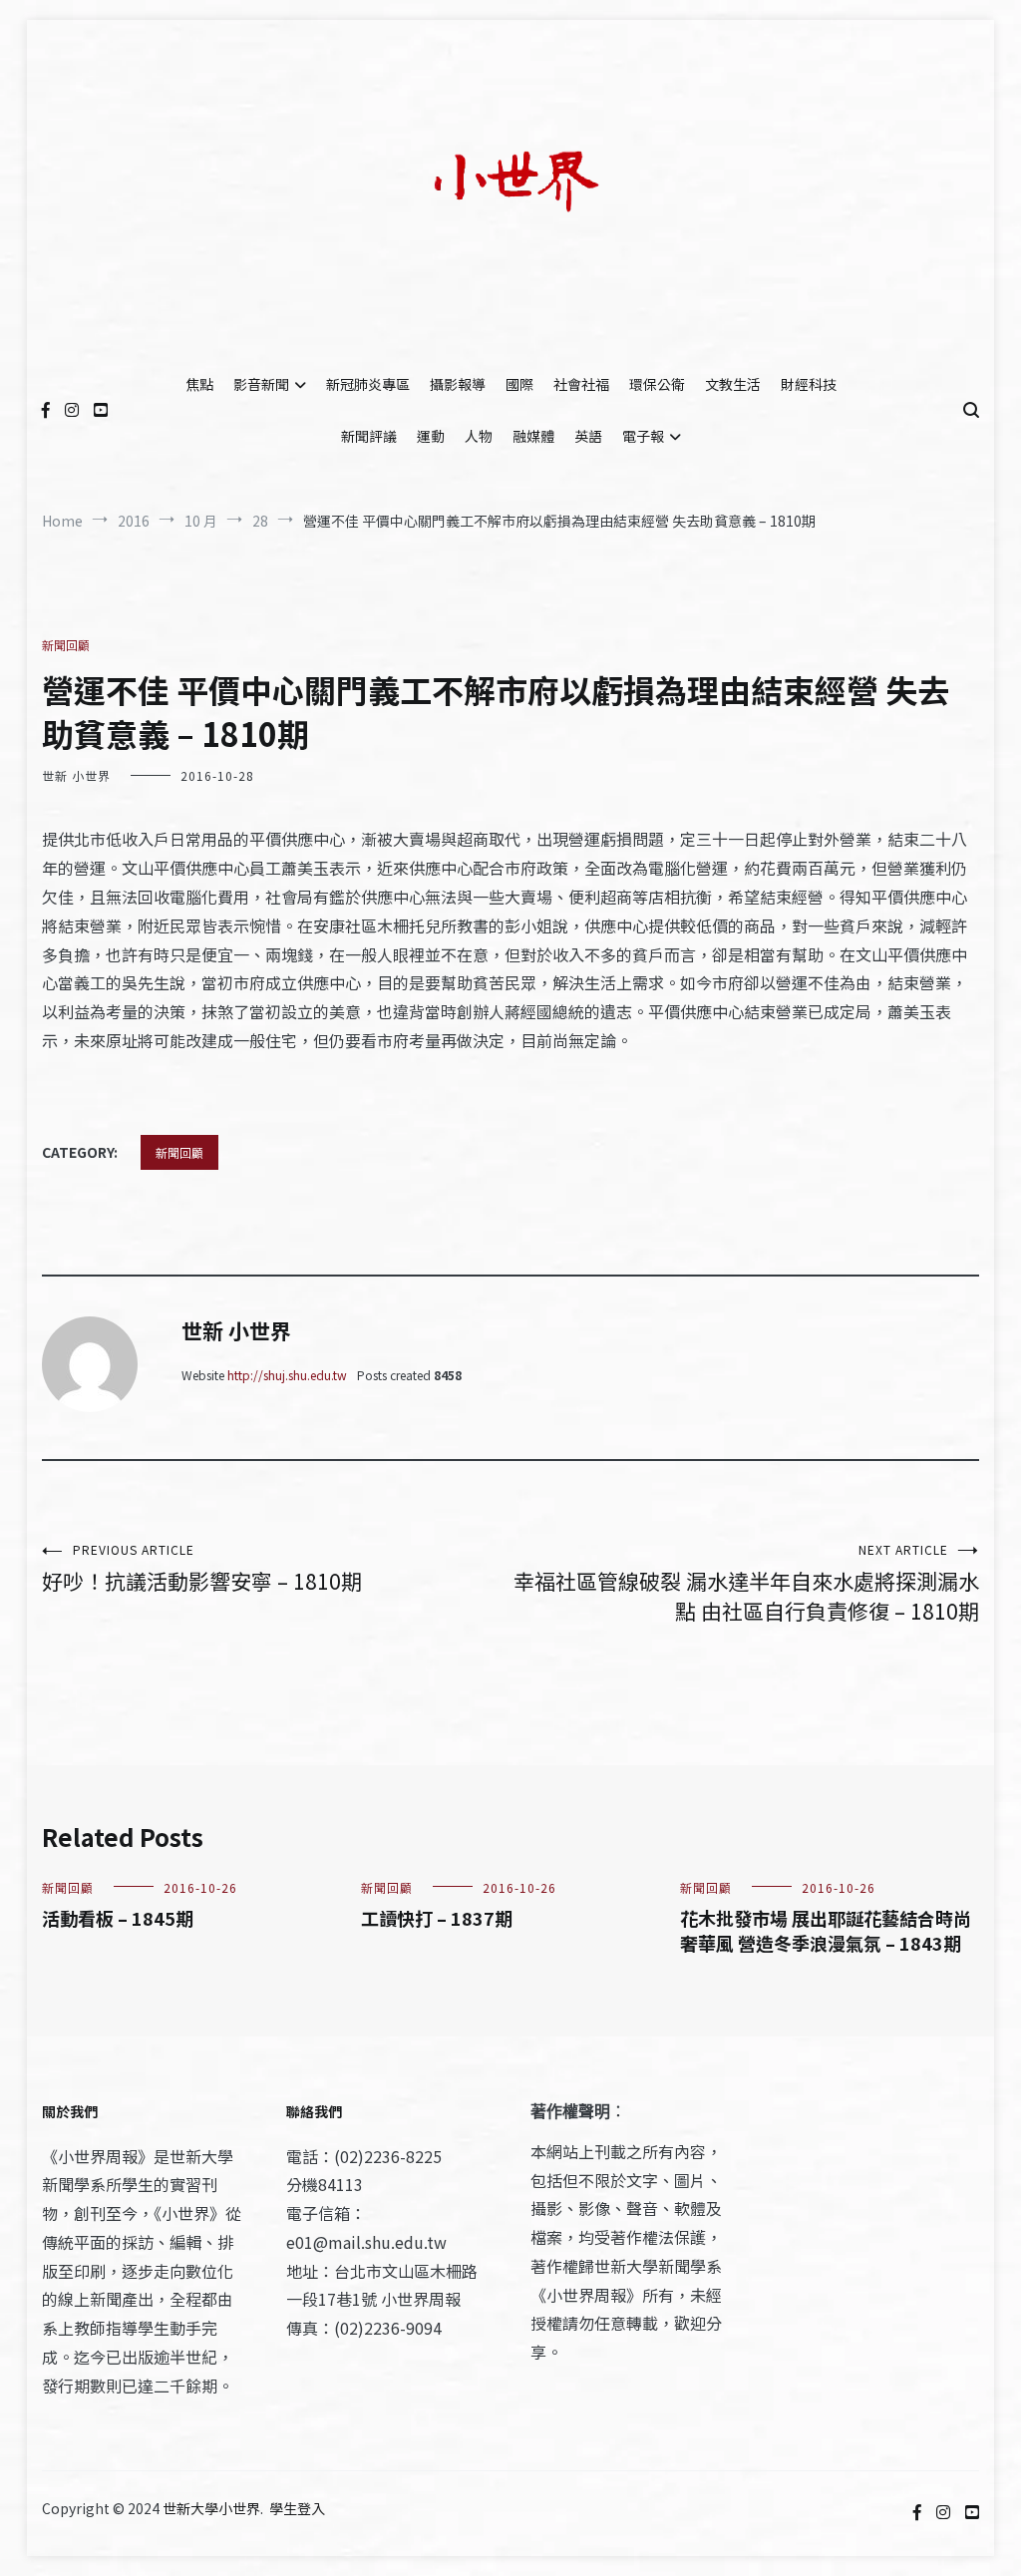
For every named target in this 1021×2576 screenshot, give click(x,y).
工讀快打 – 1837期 (437, 1918)
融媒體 (533, 436)
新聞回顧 (66, 645)
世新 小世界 (76, 775)
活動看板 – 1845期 (118, 1918)
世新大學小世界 (211, 2508)
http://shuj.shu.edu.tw (287, 1375)
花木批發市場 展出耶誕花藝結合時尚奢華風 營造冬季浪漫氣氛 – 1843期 (826, 1930)
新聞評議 (369, 436)
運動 (431, 436)
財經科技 (809, 384)
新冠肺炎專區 (368, 384)
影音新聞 (261, 384)
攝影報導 (458, 384)
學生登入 (297, 2508)
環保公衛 (657, 384)
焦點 (199, 384)
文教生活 (733, 384)
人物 (479, 436)
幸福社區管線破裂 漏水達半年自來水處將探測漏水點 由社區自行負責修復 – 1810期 (746, 1583)
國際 (519, 384)
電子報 (643, 436)
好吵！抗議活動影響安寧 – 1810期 (202, 1568)
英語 (588, 436)
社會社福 (581, 384)
